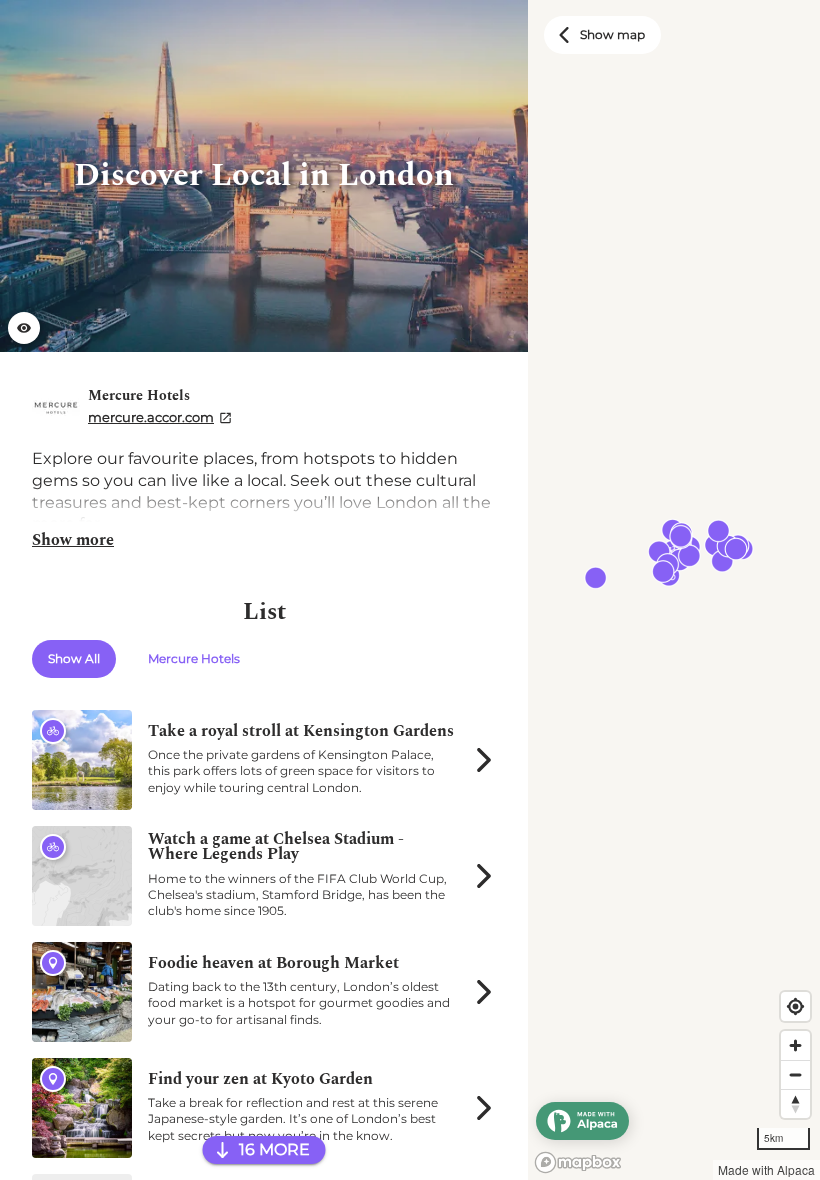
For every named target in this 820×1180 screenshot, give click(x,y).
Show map (612, 34)
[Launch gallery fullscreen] (24, 328)
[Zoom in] (795, 1045)
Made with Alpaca (766, 1169)
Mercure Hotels (194, 658)
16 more (274, 1149)
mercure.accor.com (151, 417)
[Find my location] (795, 1006)
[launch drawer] (582, 1121)
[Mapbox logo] (578, 1162)
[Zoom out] (795, 1074)
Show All (74, 658)
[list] (264, 590)
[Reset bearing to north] (795, 1103)
